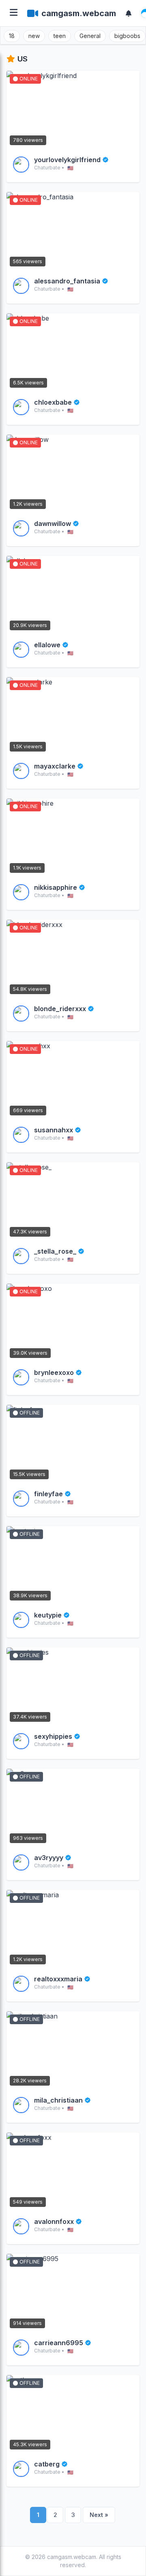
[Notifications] (129, 13)
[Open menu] (14, 13)
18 (12, 36)
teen (60, 36)
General (90, 36)
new (34, 36)
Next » (99, 2515)
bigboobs (127, 36)
